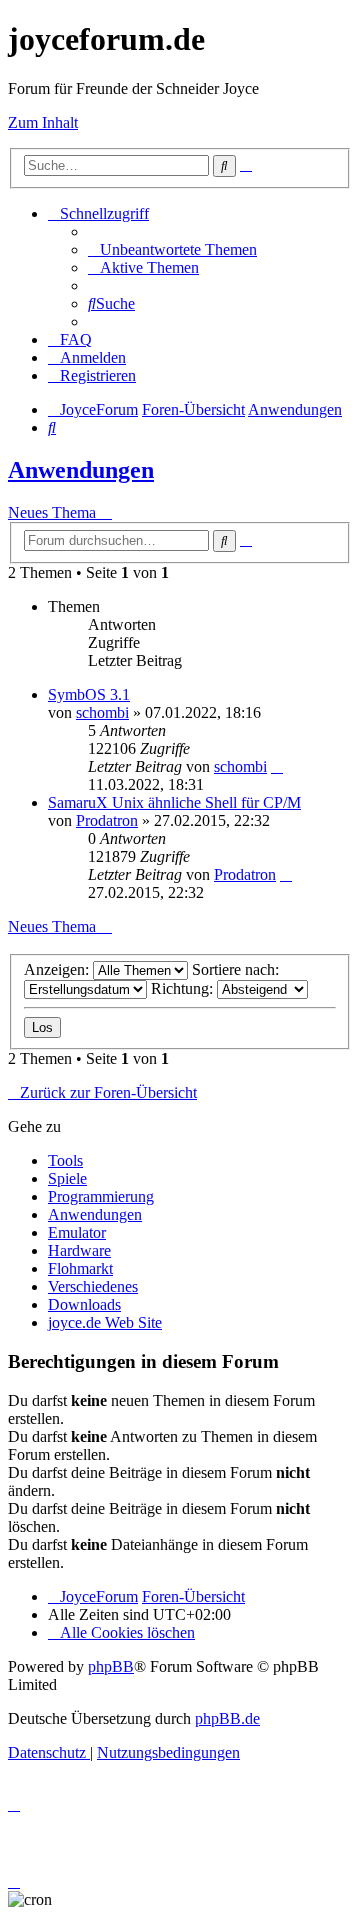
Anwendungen (81, 470)
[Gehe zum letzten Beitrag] (277, 766)
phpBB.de (227, 1718)
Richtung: (184, 988)
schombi (102, 712)
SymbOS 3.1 (89, 694)
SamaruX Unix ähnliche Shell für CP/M (174, 802)
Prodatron (107, 820)
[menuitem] (172, 249)
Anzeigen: (58, 969)
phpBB (111, 1666)
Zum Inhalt (43, 122)
